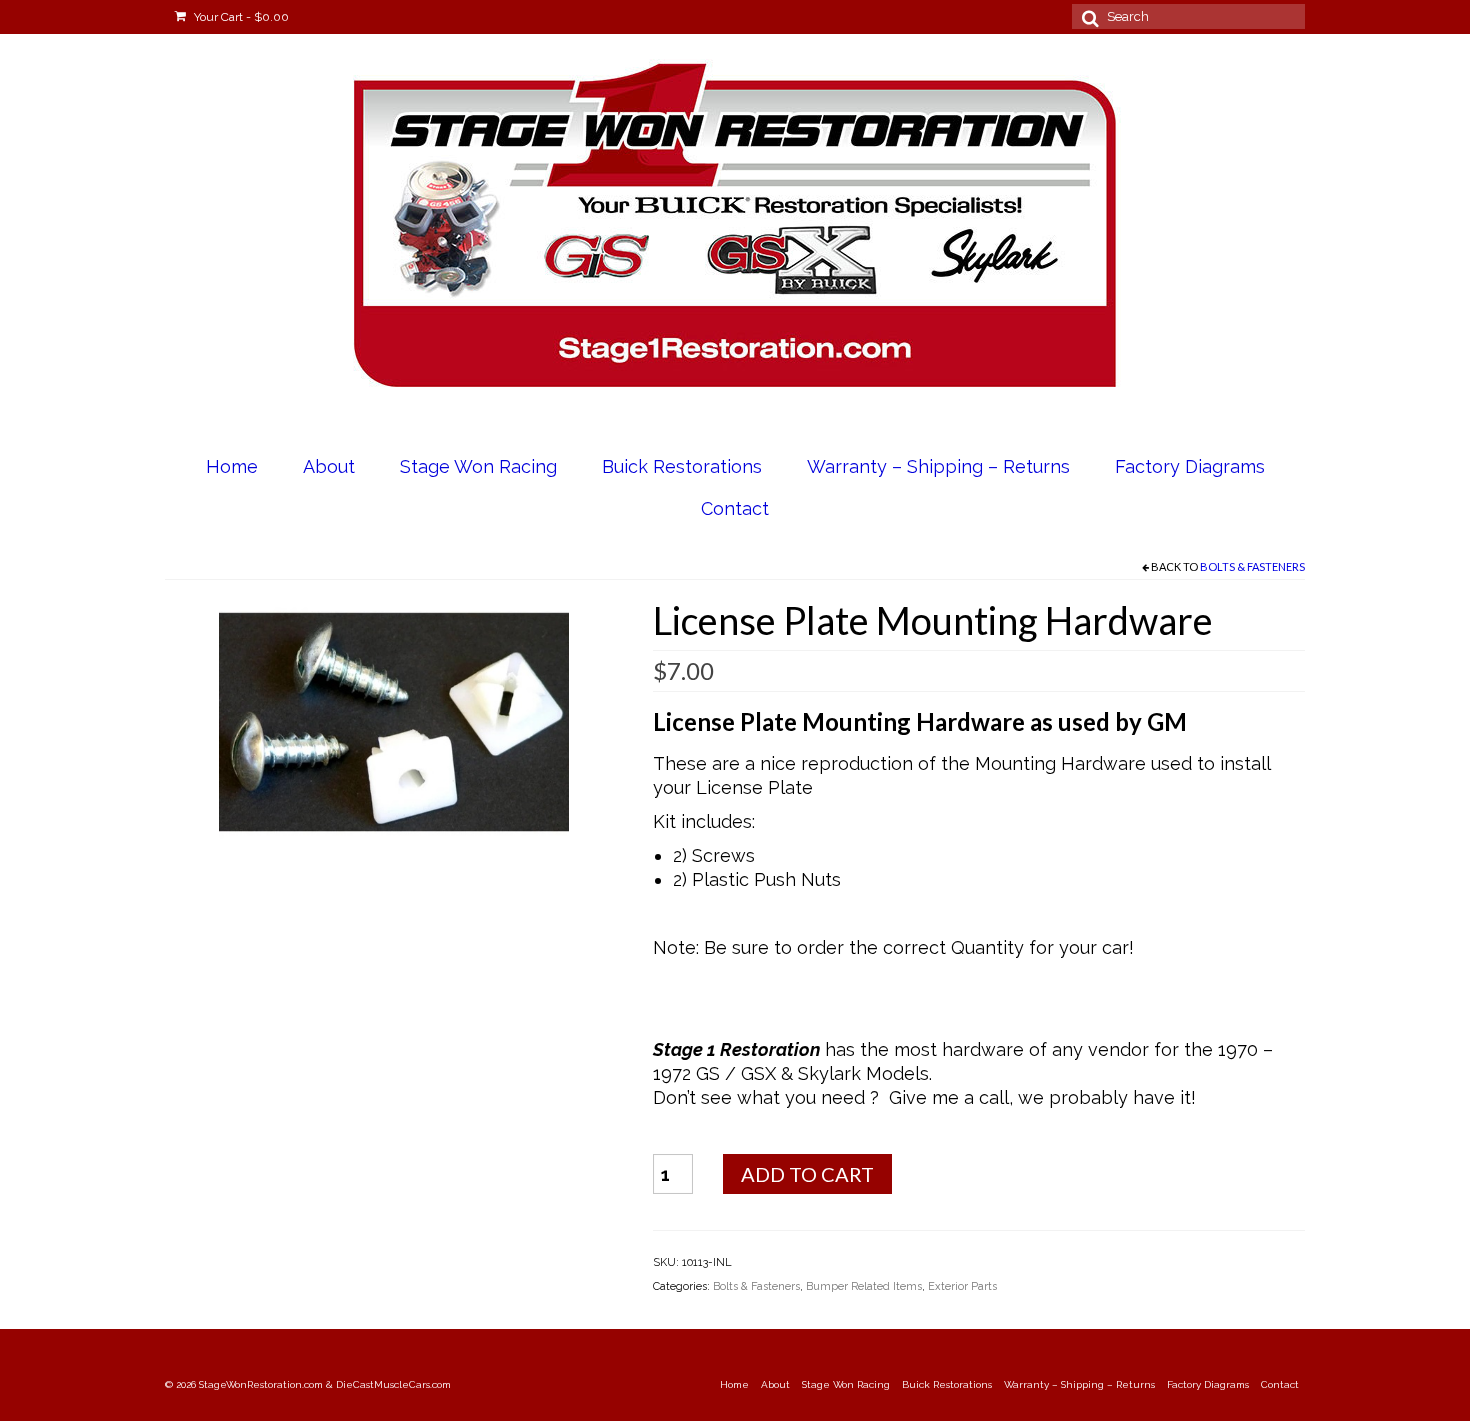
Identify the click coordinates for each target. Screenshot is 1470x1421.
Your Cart (240, 17)
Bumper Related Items (864, 1286)
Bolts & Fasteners (1252, 566)
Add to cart (807, 1174)
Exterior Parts (962, 1286)
